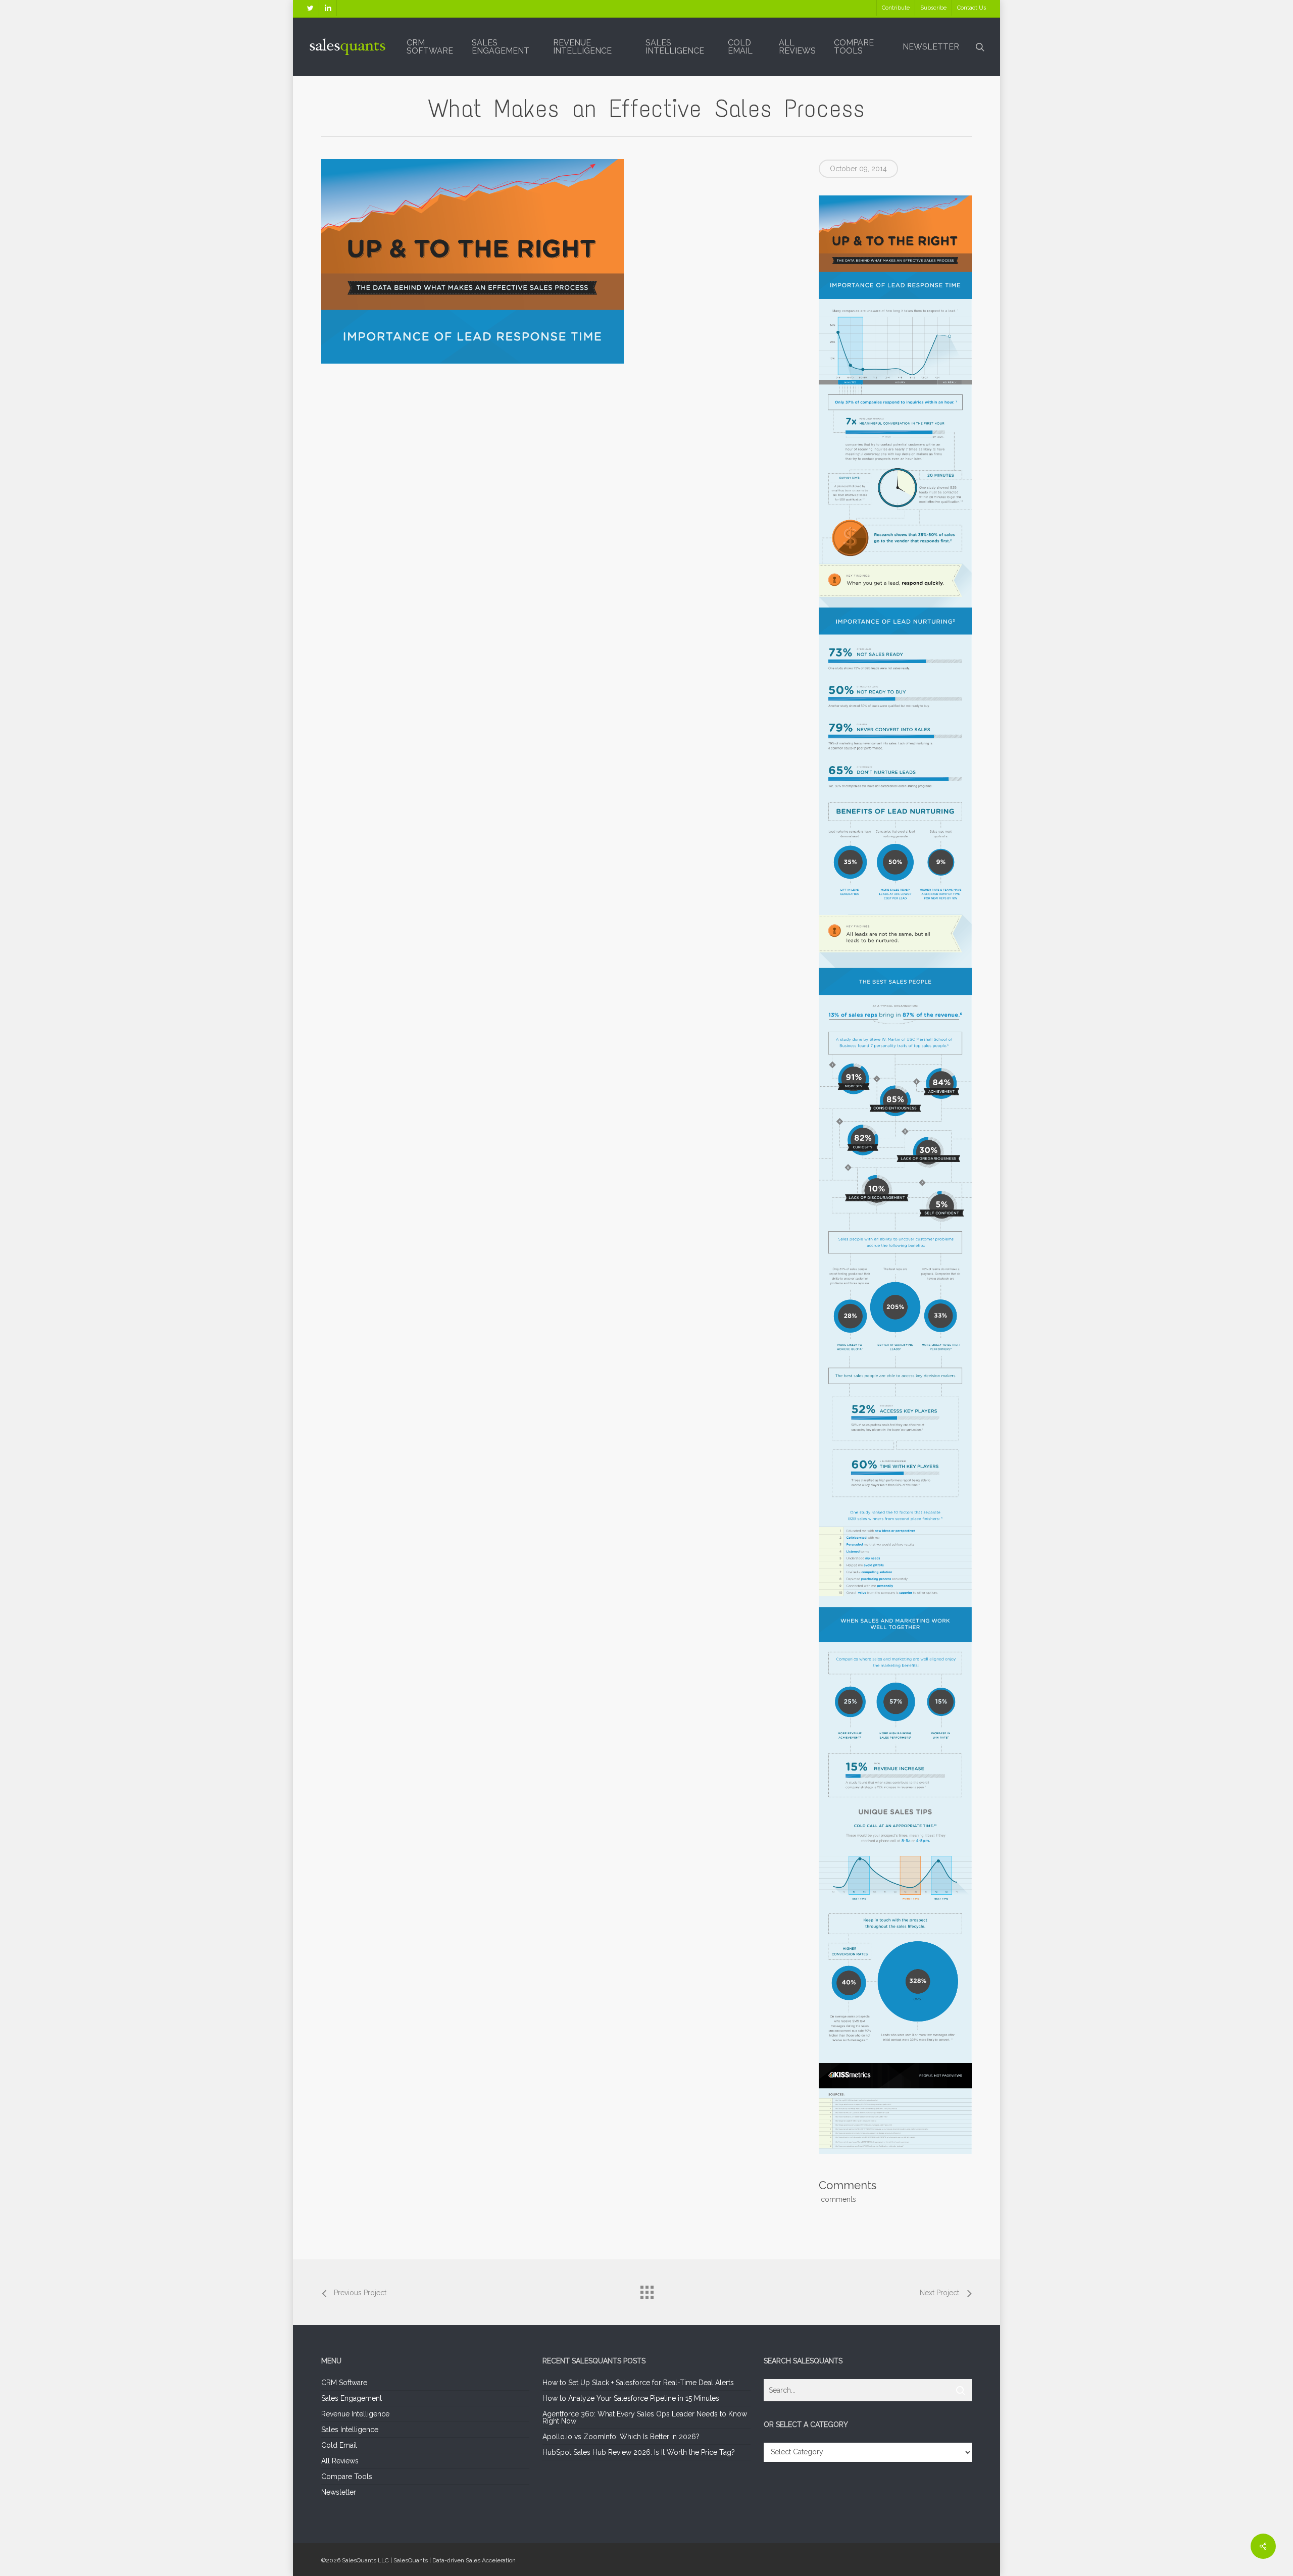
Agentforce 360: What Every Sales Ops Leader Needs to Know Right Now (645, 2417)
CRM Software (344, 2383)
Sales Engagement (352, 2398)
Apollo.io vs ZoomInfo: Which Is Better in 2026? (621, 2437)
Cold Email (339, 2445)
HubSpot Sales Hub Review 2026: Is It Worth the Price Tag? (639, 2452)
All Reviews (340, 2461)
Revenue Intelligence (355, 2414)
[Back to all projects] (646, 2290)
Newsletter (339, 2492)
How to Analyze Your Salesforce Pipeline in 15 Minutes (631, 2398)
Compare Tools (347, 2477)
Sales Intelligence (350, 2430)
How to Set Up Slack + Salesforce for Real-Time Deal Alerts (638, 2383)
